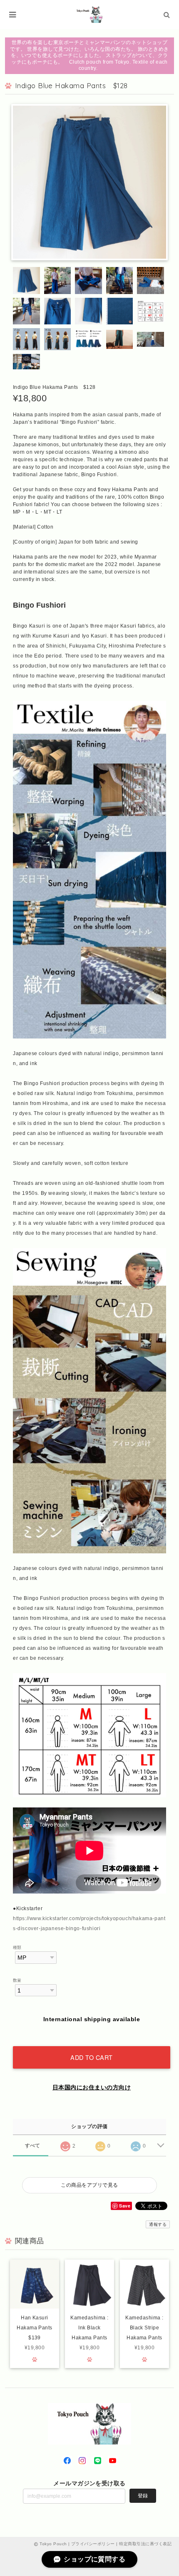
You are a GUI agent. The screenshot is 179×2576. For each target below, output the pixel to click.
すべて (33, 2146)
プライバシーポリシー (93, 2544)
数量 (17, 1980)
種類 (17, 1947)
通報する (158, 2224)
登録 (143, 2496)
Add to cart (92, 2057)
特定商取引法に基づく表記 (145, 2544)
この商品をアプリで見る (89, 2185)
